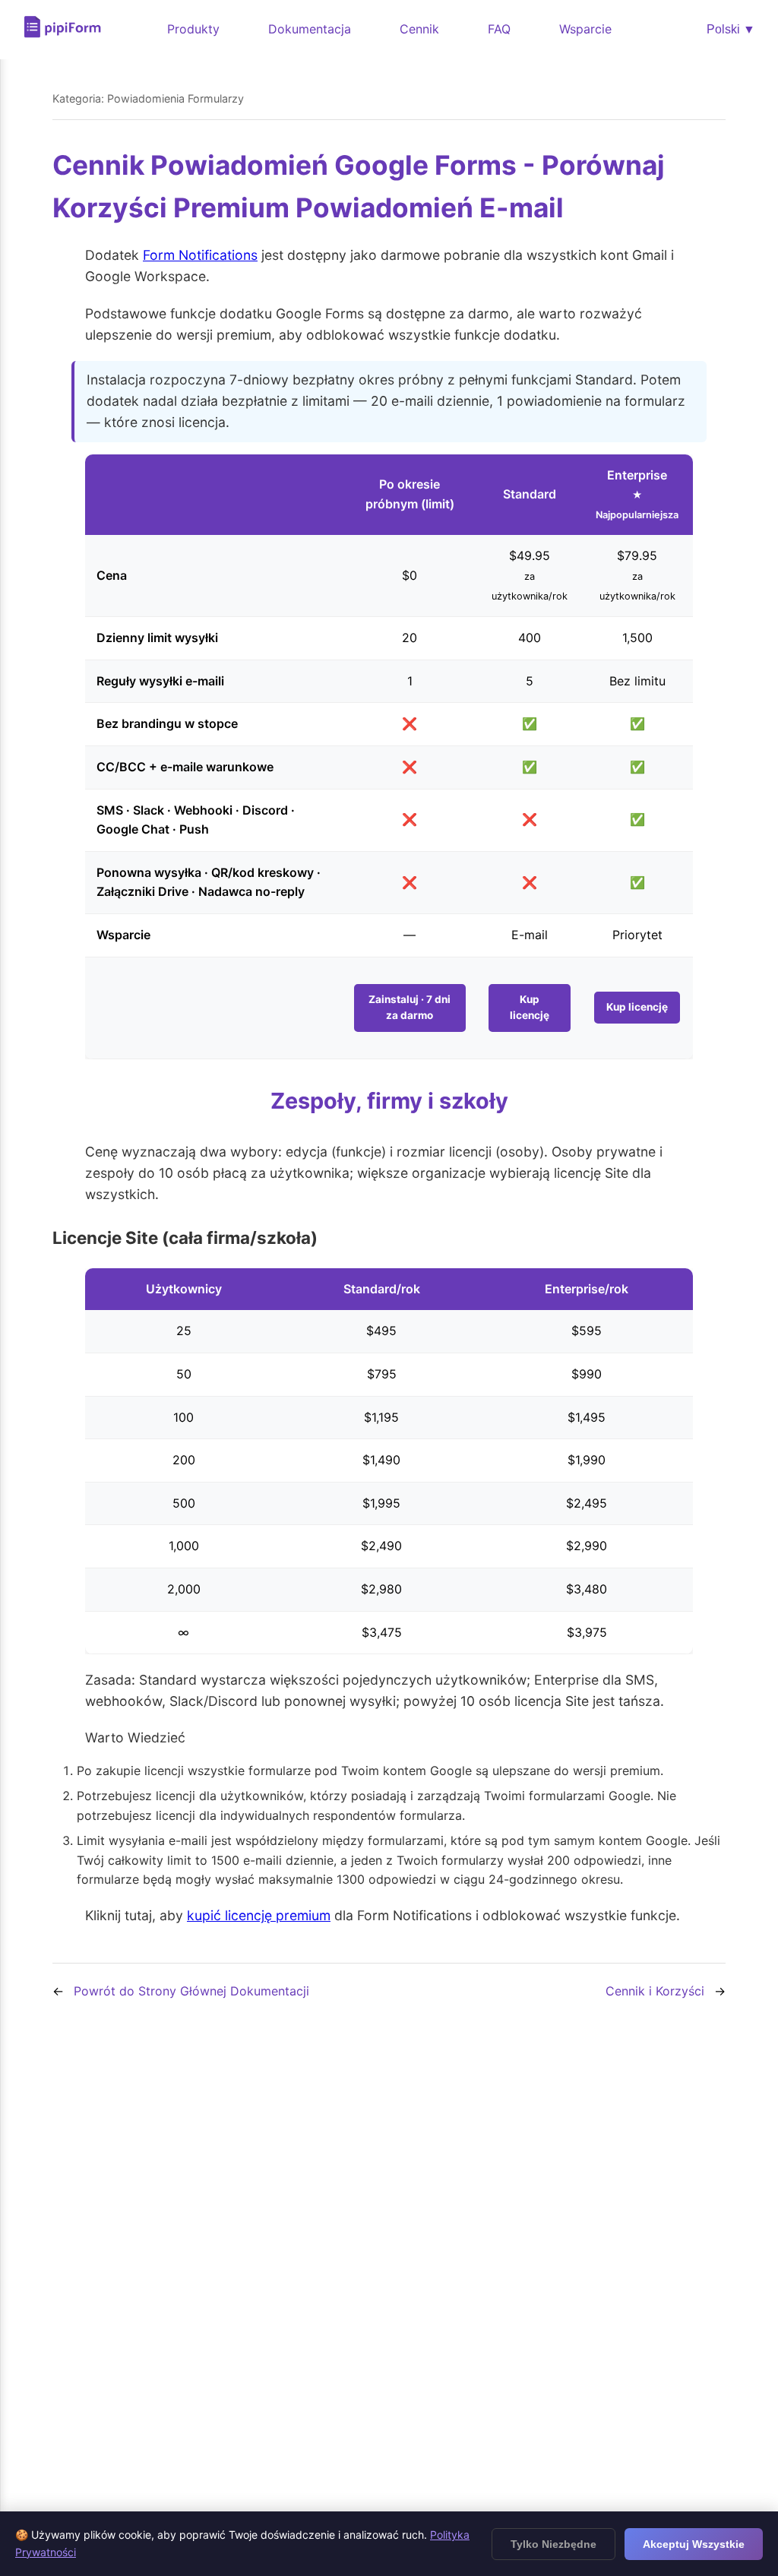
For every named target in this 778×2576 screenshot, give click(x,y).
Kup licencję (530, 1008)
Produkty (193, 29)
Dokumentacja (310, 29)
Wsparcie (585, 29)
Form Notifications (200, 255)
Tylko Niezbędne (553, 2544)
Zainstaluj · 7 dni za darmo (410, 1008)
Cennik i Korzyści (655, 1991)
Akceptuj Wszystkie (694, 2544)
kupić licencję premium (259, 1915)
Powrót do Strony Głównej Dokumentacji (191, 1991)
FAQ (499, 29)
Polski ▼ (731, 29)
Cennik (419, 29)
